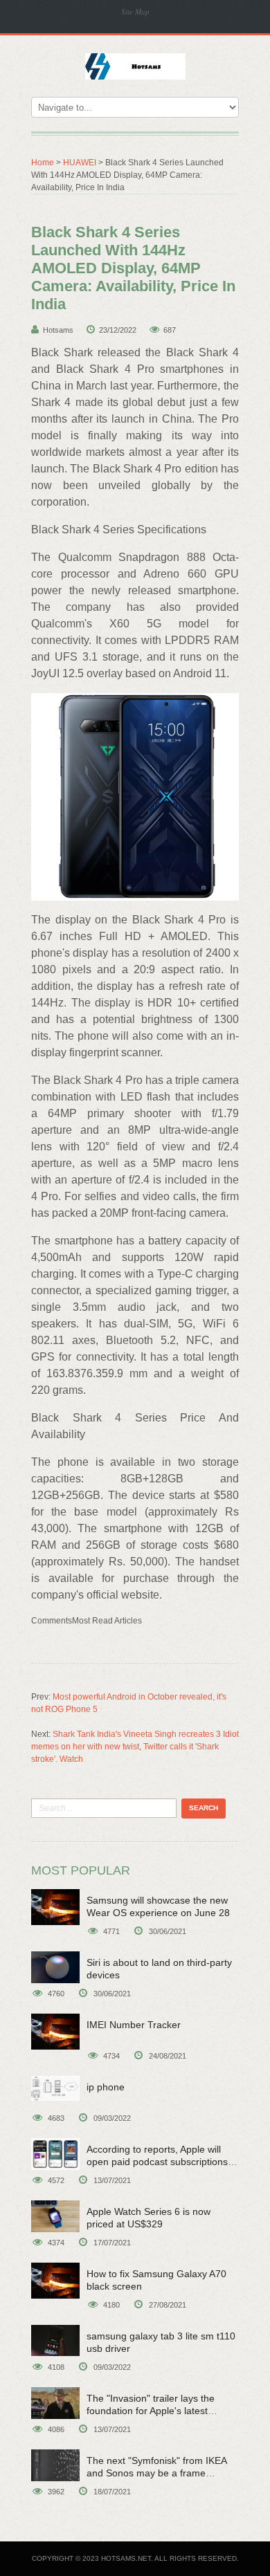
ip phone (106, 2087)
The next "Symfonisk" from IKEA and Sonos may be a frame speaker (156, 2473)
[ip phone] (55, 2089)
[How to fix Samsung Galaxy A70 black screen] (55, 2281)
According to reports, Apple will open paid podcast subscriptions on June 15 (157, 2162)
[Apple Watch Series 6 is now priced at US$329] (55, 2216)
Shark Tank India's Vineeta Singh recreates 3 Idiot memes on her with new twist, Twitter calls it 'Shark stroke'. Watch (135, 1747)
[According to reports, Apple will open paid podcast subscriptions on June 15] (55, 2154)
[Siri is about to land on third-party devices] (55, 1967)
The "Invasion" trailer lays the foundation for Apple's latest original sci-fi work (151, 2411)
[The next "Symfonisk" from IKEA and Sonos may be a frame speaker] (55, 2465)
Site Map (135, 11)
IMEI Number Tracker (134, 2025)
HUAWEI (80, 163)
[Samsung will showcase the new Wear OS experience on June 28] (55, 1907)
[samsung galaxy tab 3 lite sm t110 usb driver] (55, 2340)
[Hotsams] (135, 65)
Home (43, 163)
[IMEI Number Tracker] (55, 2032)
